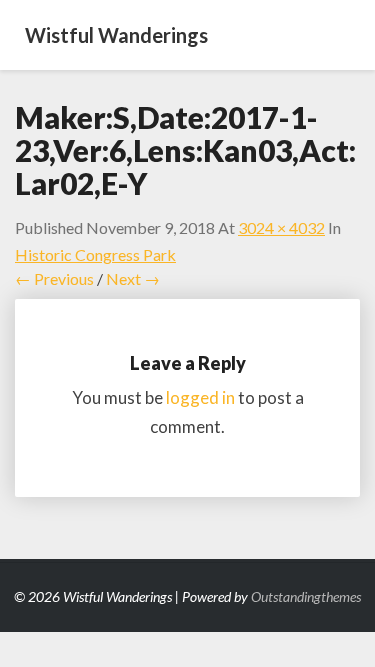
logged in (200, 397)
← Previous (54, 278)
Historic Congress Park (95, 254)
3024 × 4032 (281, 227)
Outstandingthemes (306, 596)
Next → (133, 278)
